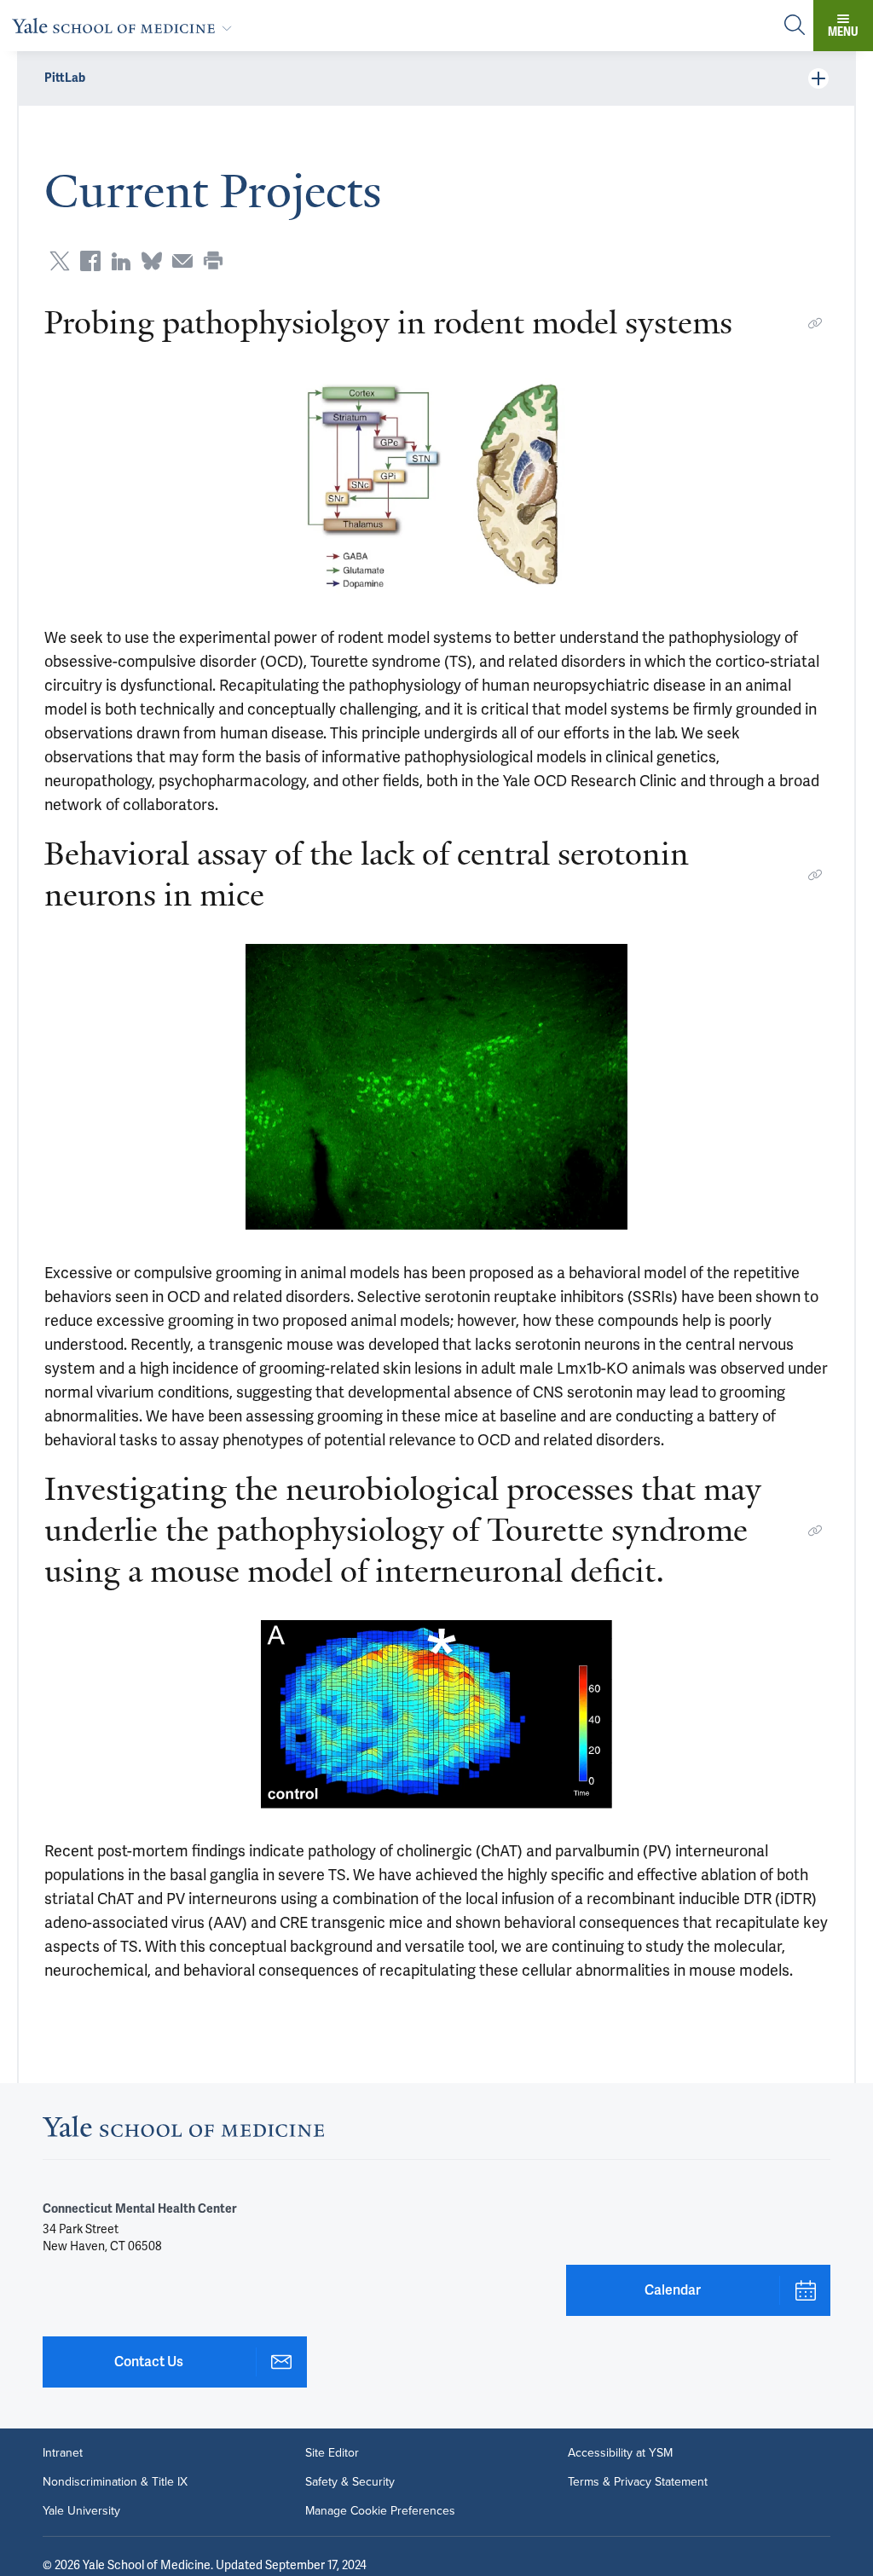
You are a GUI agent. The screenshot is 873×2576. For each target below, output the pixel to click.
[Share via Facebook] (90, 261)
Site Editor (332, 2453)
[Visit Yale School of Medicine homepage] (183, 2131)
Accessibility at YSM (620, 2453)
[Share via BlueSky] (152, 261)
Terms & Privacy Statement (638, 2482)
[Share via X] (60, 261)
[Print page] (213, 261)
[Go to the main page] (125, 26)
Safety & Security (350, 2482)
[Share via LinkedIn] (121, 261)
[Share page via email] (182, 261)
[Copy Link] (815, 323)
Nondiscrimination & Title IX (115, 2482)
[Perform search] (795, 26)
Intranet (63, 2453)
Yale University (81, 2511)
